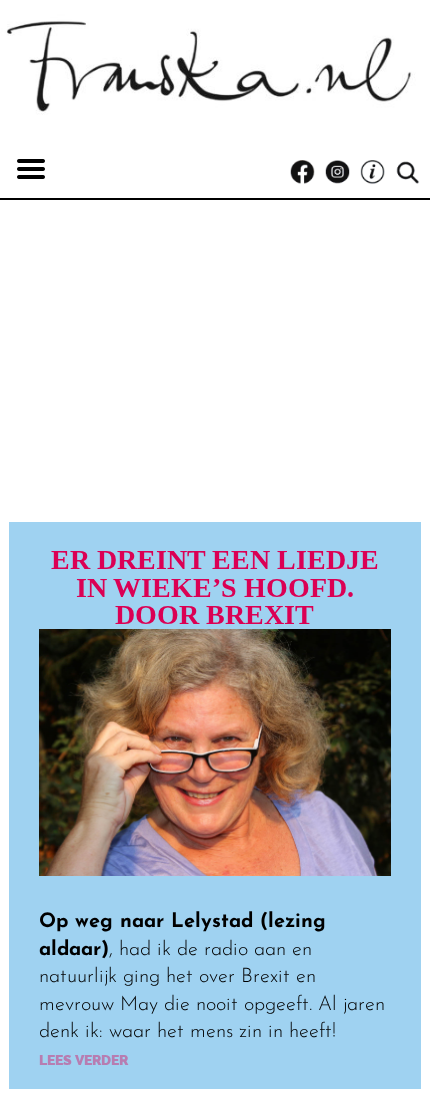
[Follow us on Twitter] (377, 172)
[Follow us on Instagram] (342, 172)
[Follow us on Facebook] (307, 172)
